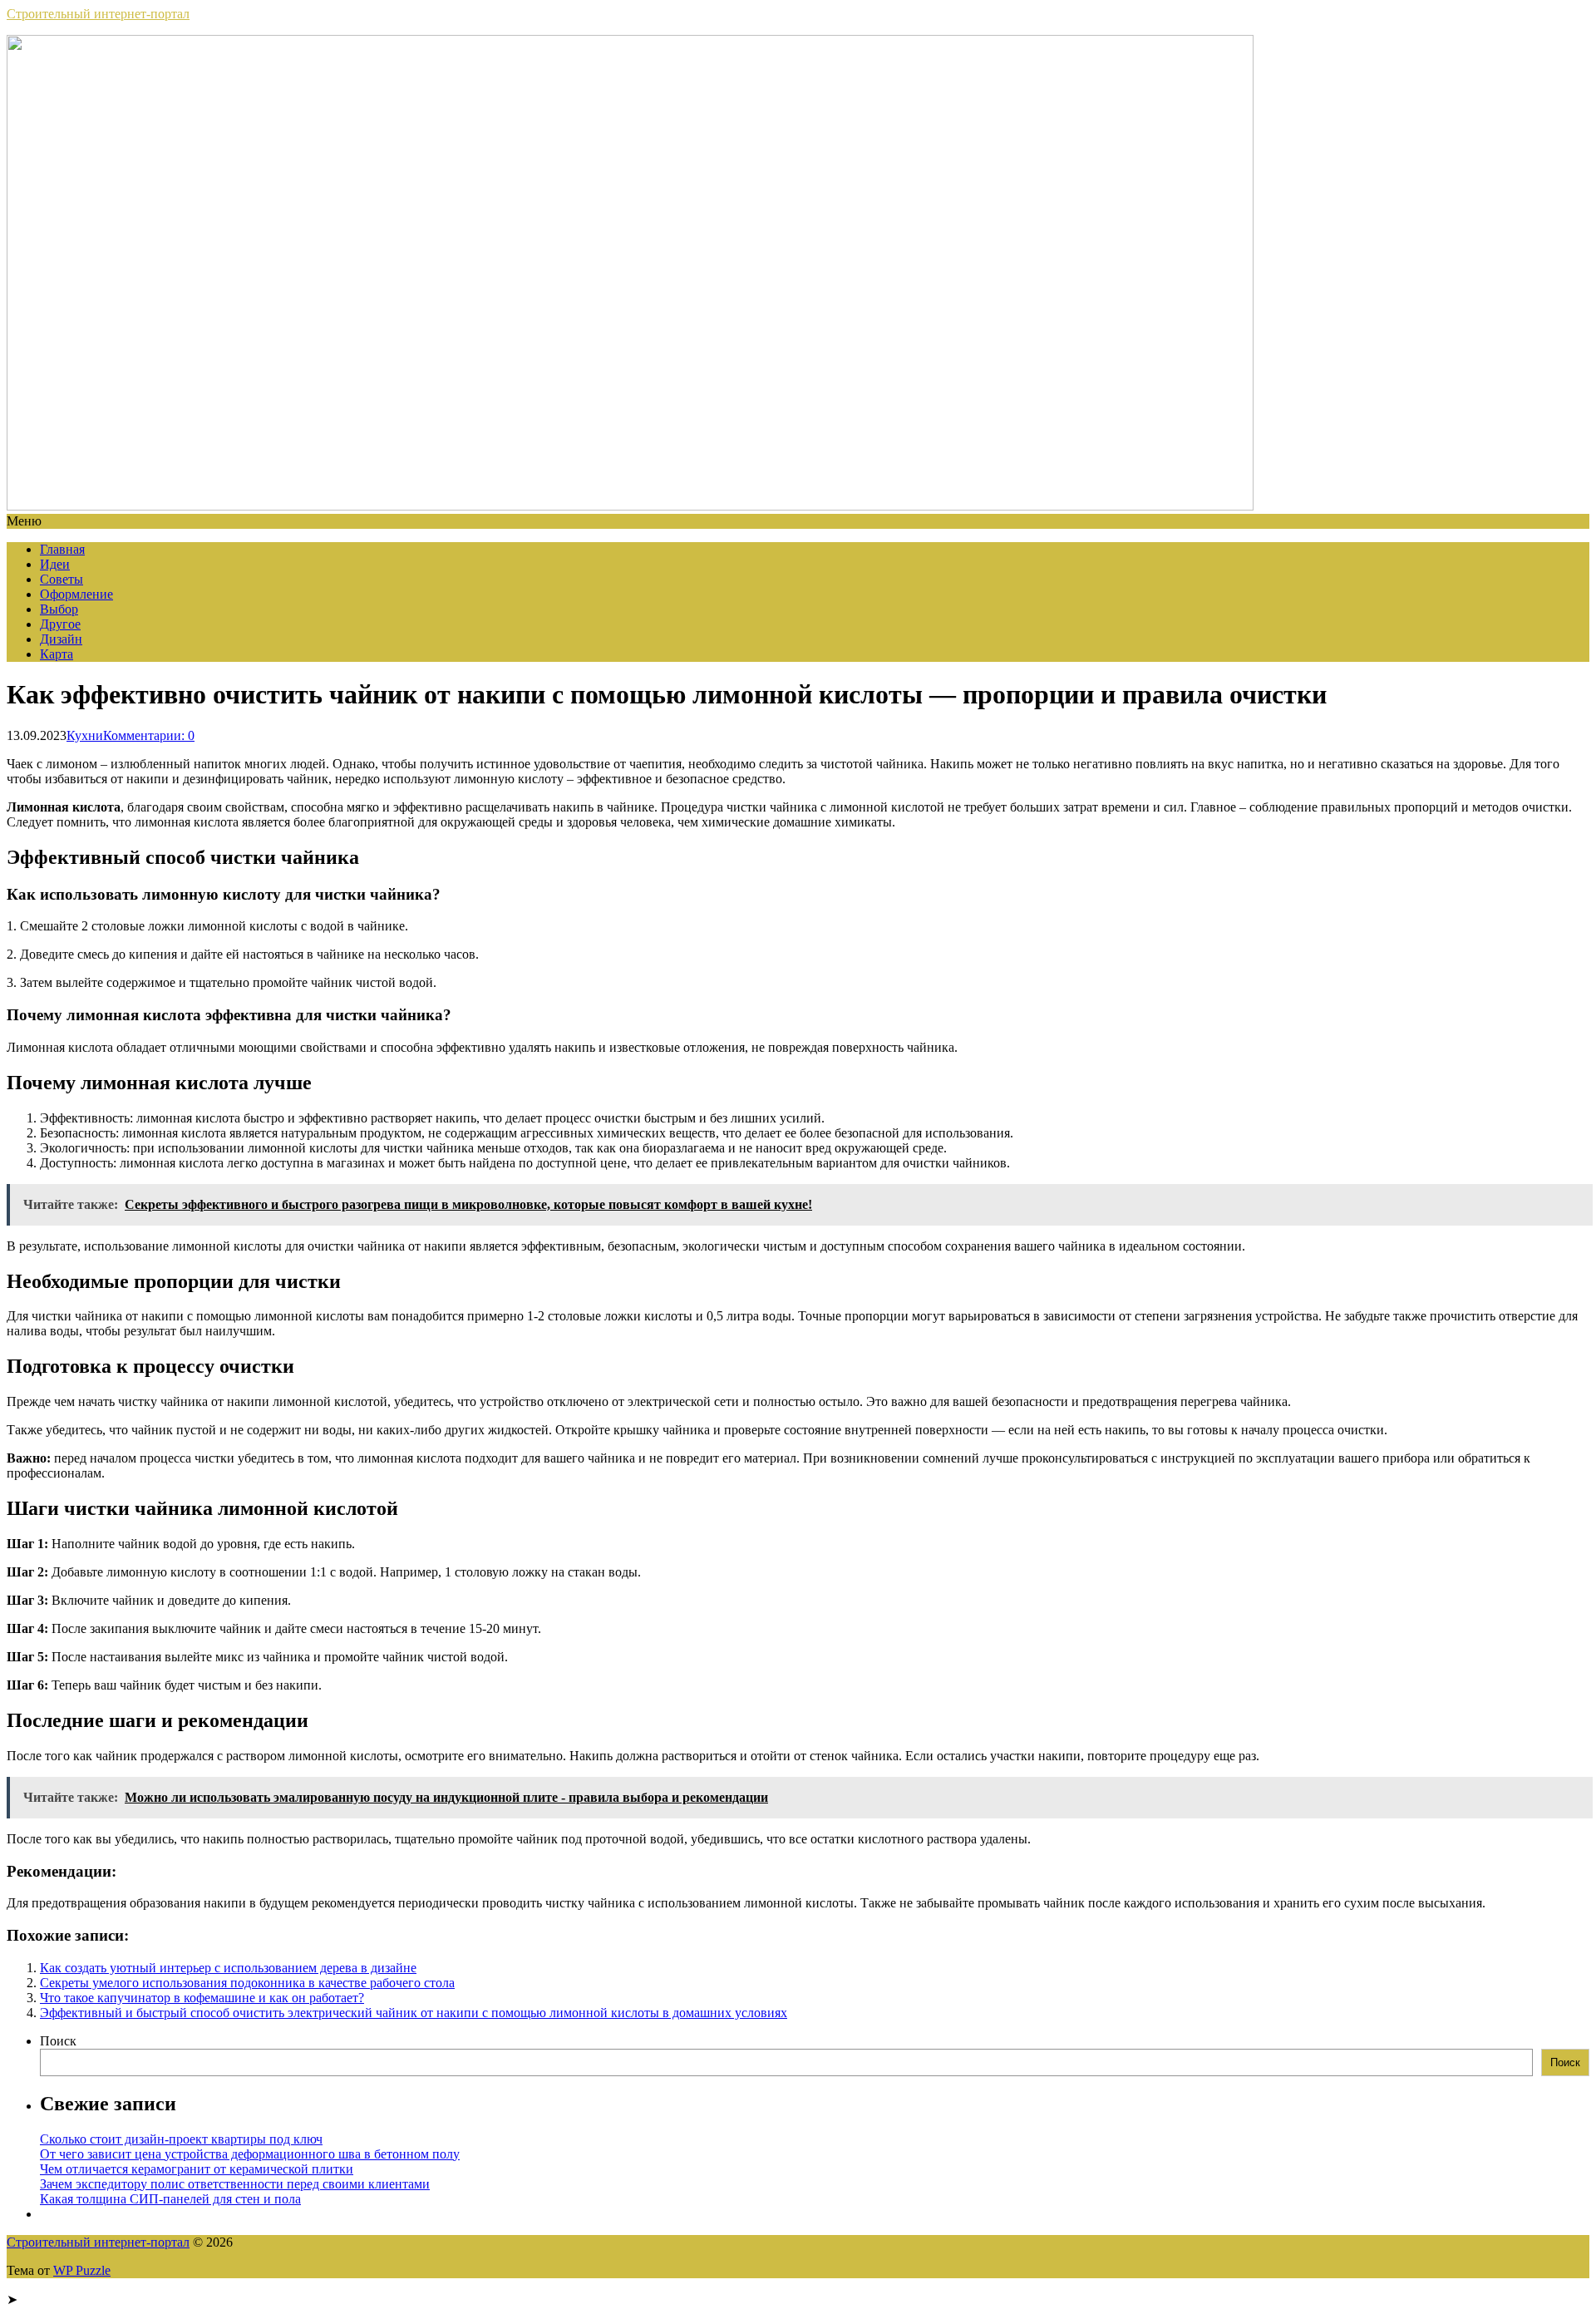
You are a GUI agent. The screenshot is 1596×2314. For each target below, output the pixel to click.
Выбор (59, 609)
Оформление (76, 594)
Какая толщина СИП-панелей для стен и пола (170, 2199)
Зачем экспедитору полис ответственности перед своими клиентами (235, 2184)
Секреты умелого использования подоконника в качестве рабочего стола (247, 1983)
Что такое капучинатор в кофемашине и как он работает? (202, 1998)
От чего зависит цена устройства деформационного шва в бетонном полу (250, 2154)
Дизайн (61, 639)
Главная (62, 549)
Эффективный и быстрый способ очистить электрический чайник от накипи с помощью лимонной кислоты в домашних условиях (414, 2013)
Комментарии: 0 (149, 735)
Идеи (55, 564)
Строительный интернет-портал (98, 14)
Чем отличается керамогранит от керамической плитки (197, 2169)
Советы (62, 579)
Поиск (58, 2041)
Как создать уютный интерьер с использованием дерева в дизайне (228, 1968)
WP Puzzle (82, 2270)
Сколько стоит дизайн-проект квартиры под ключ (181, 2139)
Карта (57, 654)
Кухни (85, 735)
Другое (60, 624)
